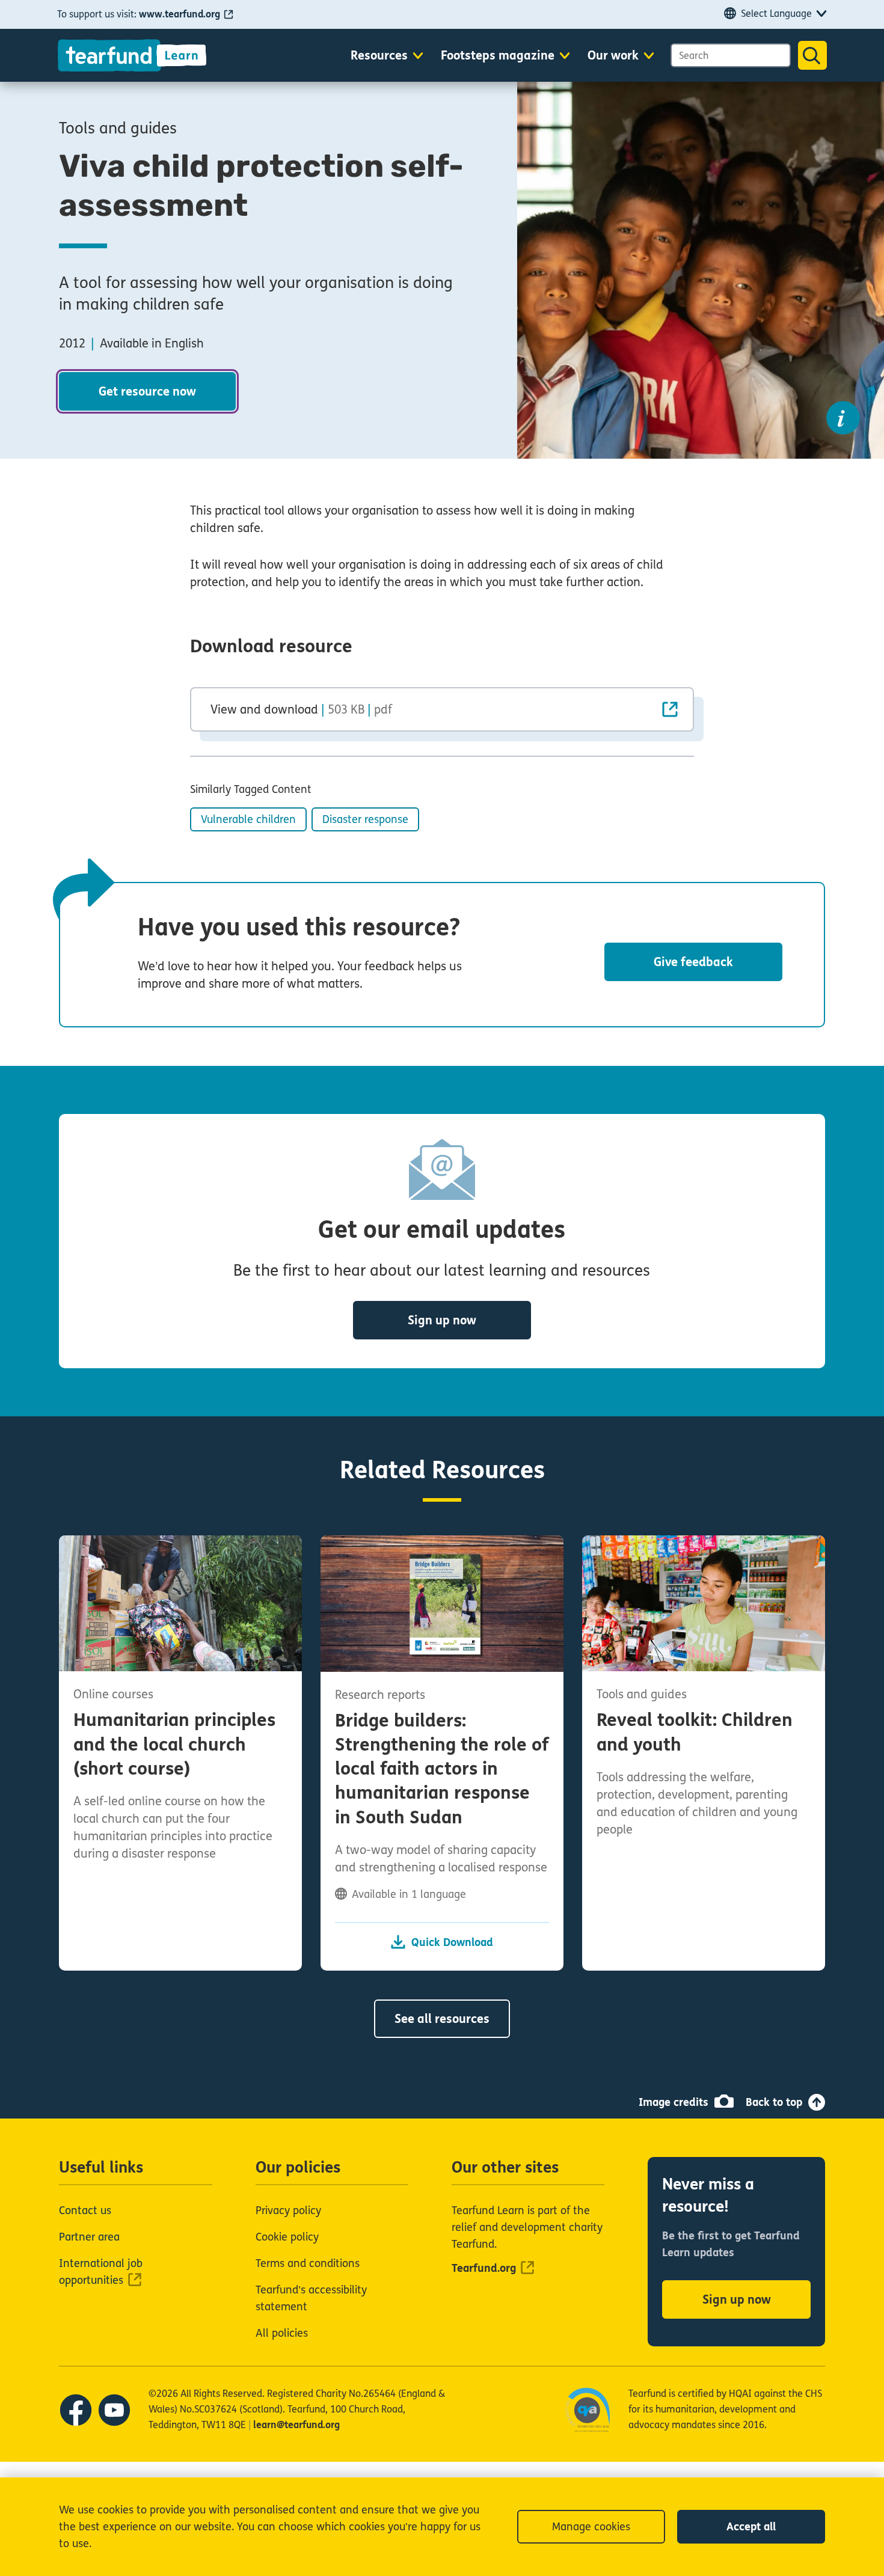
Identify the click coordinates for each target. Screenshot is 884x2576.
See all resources (442, 2019)
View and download (301, 709)
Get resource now (147, 392)
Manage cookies (591, 2527)
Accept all (751, 2527)
